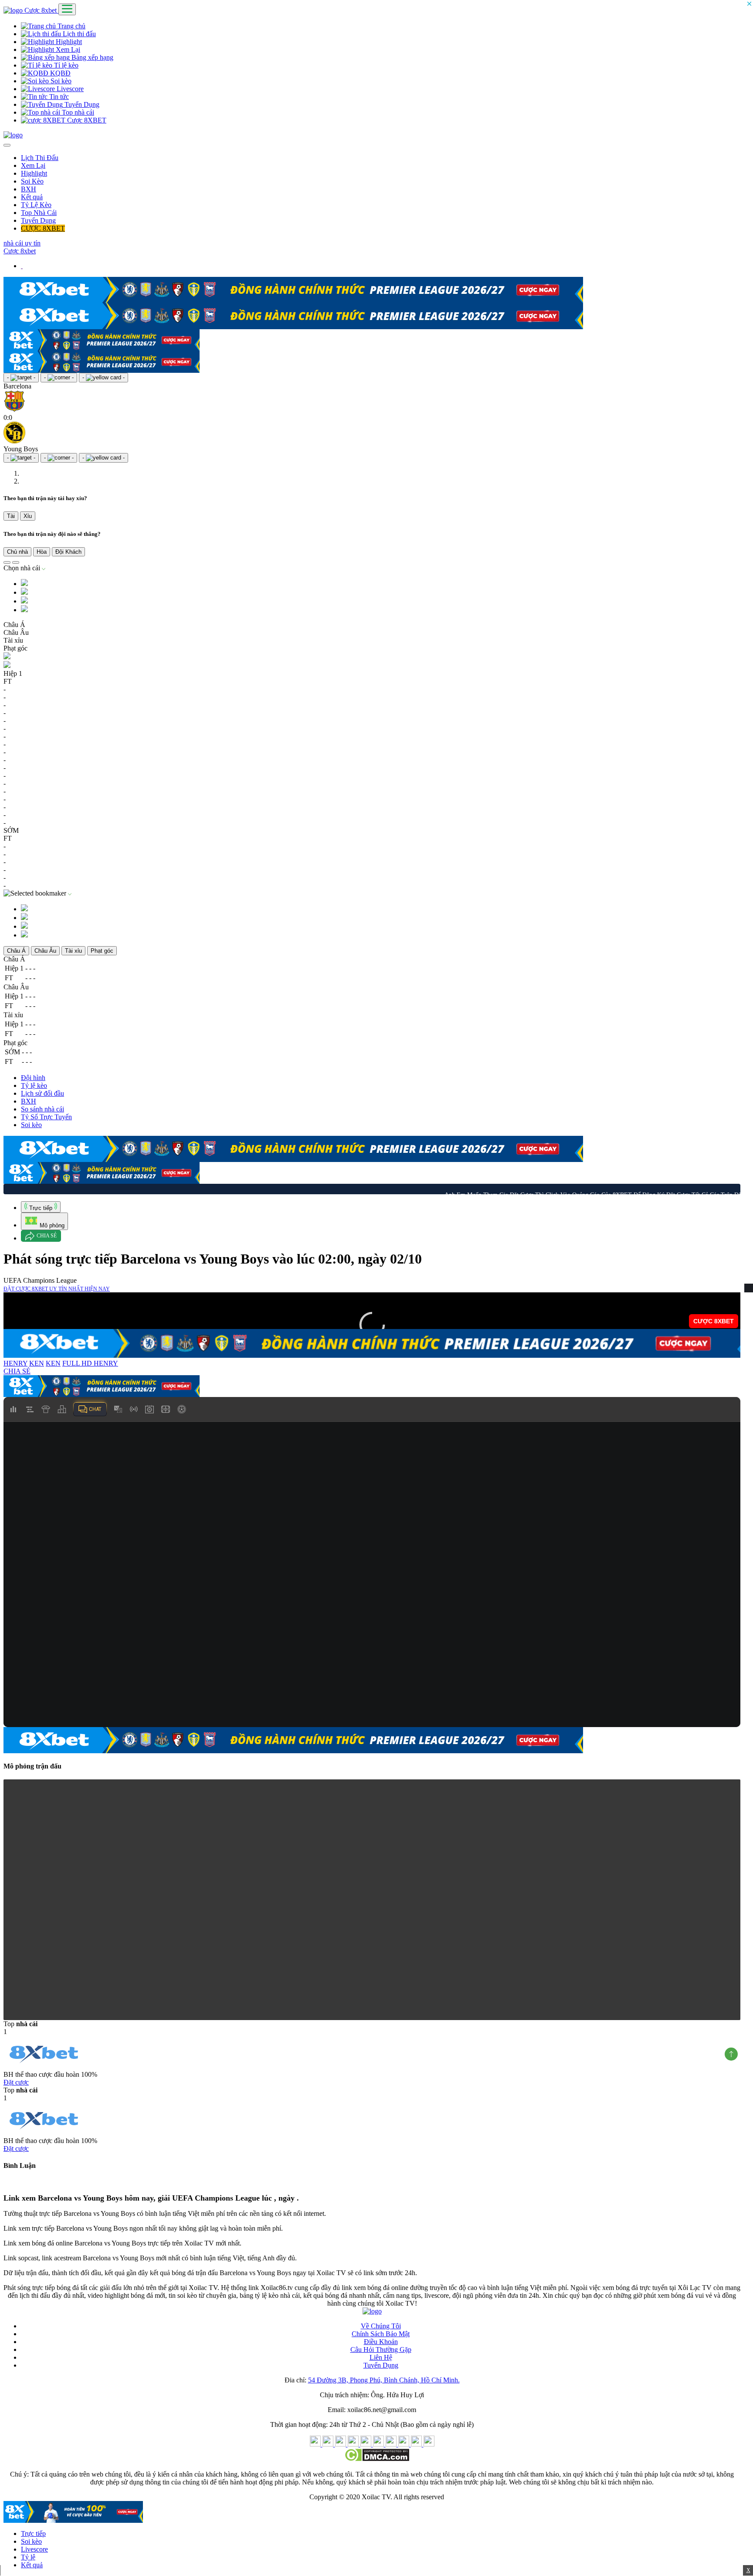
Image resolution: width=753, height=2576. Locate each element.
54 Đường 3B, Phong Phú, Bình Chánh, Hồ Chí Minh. (384, 2380)
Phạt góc (102, 951)
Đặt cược (16, 2082)
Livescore (69, 89)
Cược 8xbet (41, 10)
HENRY (15, 1363)
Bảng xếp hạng (92, 57)
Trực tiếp (33, 2533)
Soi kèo (60, 81)
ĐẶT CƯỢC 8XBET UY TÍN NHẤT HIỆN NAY (57, 1289)
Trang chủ (71, 26)
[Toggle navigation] (67, 9)
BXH (29, 189)
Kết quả (32, 197)
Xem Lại (67, 49)
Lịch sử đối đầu (42, 1093)
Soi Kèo (32, 181)
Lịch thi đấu (78, 34)
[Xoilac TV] (13, 135)
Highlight (68, 42)
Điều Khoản (381, 2342)
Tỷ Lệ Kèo (36, 205)
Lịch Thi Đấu (40, 158)
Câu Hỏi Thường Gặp (381, 2349)
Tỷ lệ (28, 2557)
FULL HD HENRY (90, 1363)
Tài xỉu (73, 951)
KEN (37, 1363)
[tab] (41, 1207)
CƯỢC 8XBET (43, 228)
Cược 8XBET (86, 120)
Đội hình (33, 1078)
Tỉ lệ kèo (65, 65)
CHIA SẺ (17, 1371)
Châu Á (16, 951)
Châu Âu (45, 951)
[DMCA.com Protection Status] (377, 2459)
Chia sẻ (47, 1236)
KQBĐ (59, 73)
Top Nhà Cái (39, 213)
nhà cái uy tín (22, 243)
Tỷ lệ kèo (34, 1085)
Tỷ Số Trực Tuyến (46, 1117)
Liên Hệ (381, 2357)
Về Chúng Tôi (381, 2326)
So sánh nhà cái (42, 1109)
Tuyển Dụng (81, 104)
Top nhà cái (77, 112)
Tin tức (58, 97)
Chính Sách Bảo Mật (381, 2334)
